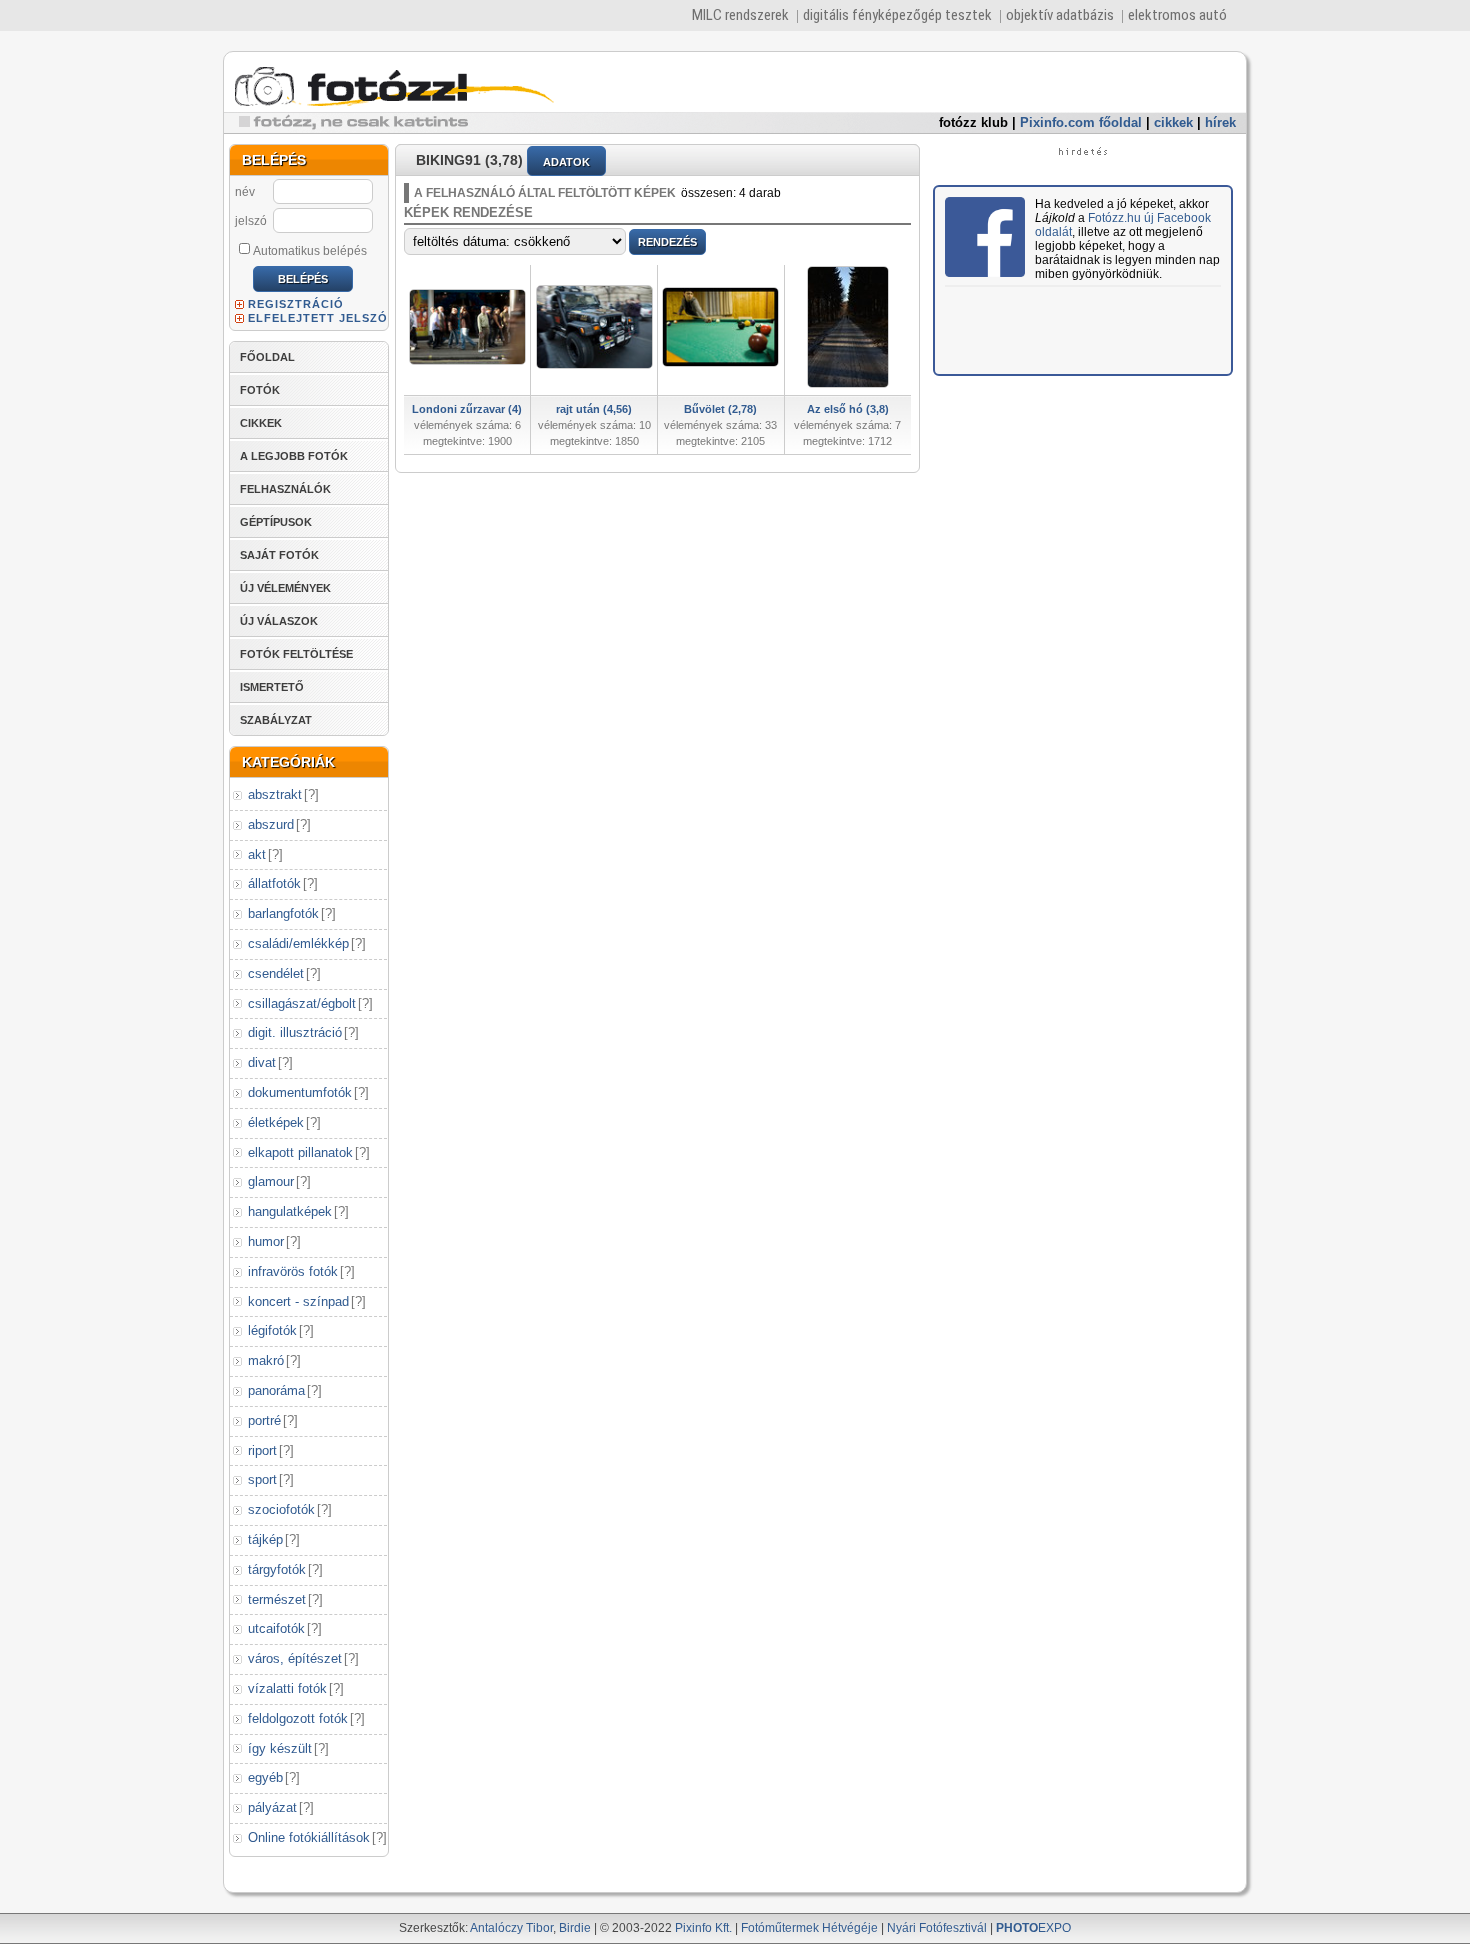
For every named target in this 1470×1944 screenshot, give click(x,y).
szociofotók (281, 1509)
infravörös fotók (293, 1271)
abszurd (271, 824)
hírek (1220, 122)
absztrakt (275, 794)
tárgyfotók (277, 1569)
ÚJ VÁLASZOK (279, 621)
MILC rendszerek (740, 15)
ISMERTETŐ (272, 687)
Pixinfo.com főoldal (1081, 122)
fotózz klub (973, 122)
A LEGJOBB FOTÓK (294, 456)
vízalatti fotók (287, 1688)
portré (264, 1420)
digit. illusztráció (295, 1032)
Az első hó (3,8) (848, 409)
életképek (276, 1122)
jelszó (251, 221)
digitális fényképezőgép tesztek (897, 15)
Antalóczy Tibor (511, 1928)
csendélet (276, 973)
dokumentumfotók (300, 1092)
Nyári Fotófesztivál (937, 1928)
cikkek (1173, 122)
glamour (271, 1181)
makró (266, 1360)
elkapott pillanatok (300, 1152)
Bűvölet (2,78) (720, 409)
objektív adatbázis (1060, 15)
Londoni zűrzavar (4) (467, 409)
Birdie (575, 1928)
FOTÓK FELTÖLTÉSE (296, 654)
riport (262, 1450)
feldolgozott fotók (298, 1718)
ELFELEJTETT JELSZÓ (318, 318)
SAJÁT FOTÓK (279, 555)
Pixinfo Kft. (703, 1928)
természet (277, 1599)
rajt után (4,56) (594, 409)
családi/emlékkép (298, 943)
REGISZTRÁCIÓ (296, 304)
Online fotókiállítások (309, 1837)
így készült (280, 1748)
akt (257, 854)
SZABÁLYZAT (276, 720)
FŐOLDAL (267, 357)
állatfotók (274, 883)
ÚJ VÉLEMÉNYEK (285, 588)
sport (262, 1479)
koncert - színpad (298, 1301)
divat (262, 1062)
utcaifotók (276, 1628)
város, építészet (295, 1658)
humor (266, 1241)
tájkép (265, 1539)
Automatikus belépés (310, 251)
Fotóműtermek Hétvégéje (809, 1928)
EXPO (1033, 1928)
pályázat (272, 1807)
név (245, 192)
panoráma (276, 1390)
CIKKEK (261, 423)
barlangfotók (283, 913)
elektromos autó (1177, 15)
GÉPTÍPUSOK (276, 522)
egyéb (265, 1777)
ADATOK (566, 162)
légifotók (272, 1330)
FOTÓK (260, 390)
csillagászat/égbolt (302, 1003)
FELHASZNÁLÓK (285, 489)
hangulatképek (290, 1211)
